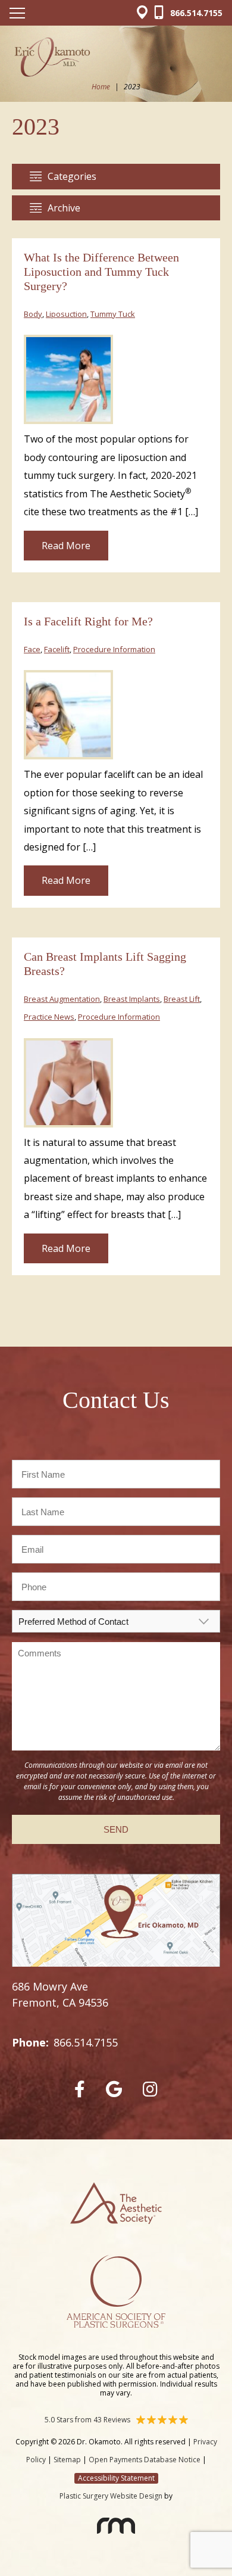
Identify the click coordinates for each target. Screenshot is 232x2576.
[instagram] (150, 2089)
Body (33, 314)
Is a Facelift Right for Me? (88, 621)
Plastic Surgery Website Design (111, 2496)
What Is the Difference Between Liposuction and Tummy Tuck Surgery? (101, 272)
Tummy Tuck (113, 314)
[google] (114, 2089)
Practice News (49, 1017)
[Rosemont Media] (116, 2529)
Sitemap (67, 2460)
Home (101, 87)
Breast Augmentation (62, 999)
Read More (66, 546)
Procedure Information (114, 649)
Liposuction (66, 314)
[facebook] (80, 2089)
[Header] (145, 13)
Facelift (57, 649)
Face (32, 649)
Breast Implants (132, 999)
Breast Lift (182, 999)
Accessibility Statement (116, 2478)
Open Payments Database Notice (145, 2460)
